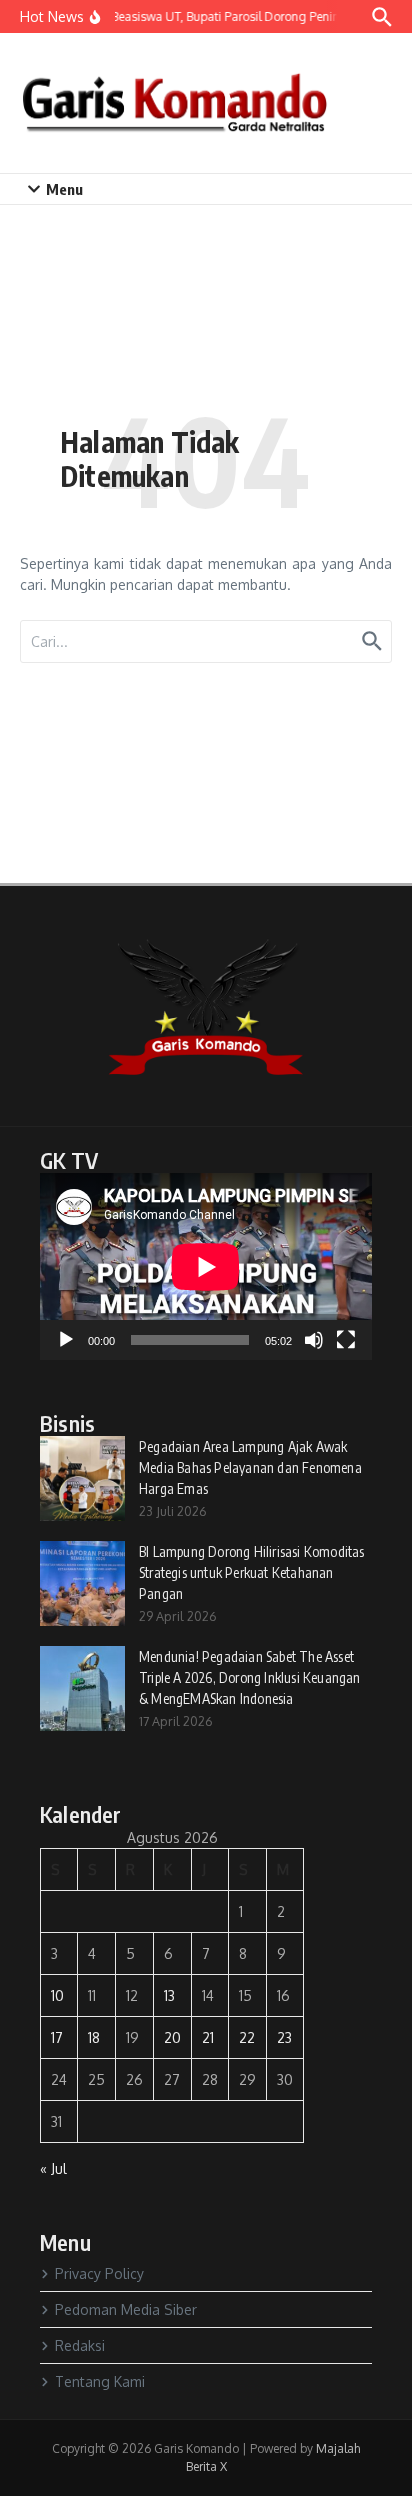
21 (208, 2037)
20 (172, 2037)
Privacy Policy (99, 2273)
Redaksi (80, 2345)
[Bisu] (314, 1340)
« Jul (53, 2168)
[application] (206, 1266)
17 (57, 2037)
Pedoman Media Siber (126, 2309)
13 (169, 1995)
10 (57, 1995)
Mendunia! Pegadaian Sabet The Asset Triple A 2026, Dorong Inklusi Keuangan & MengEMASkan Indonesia (250, 1677)
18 (94, 2037)
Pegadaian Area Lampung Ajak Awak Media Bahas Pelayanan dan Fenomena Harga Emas (250, 1467)
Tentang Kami (100, 2381)
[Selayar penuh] (346, 1340)
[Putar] (66, 1340)
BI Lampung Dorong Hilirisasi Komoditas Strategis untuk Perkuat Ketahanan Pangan (252, 1572)
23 (284, 2037)
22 (247, 2037)
